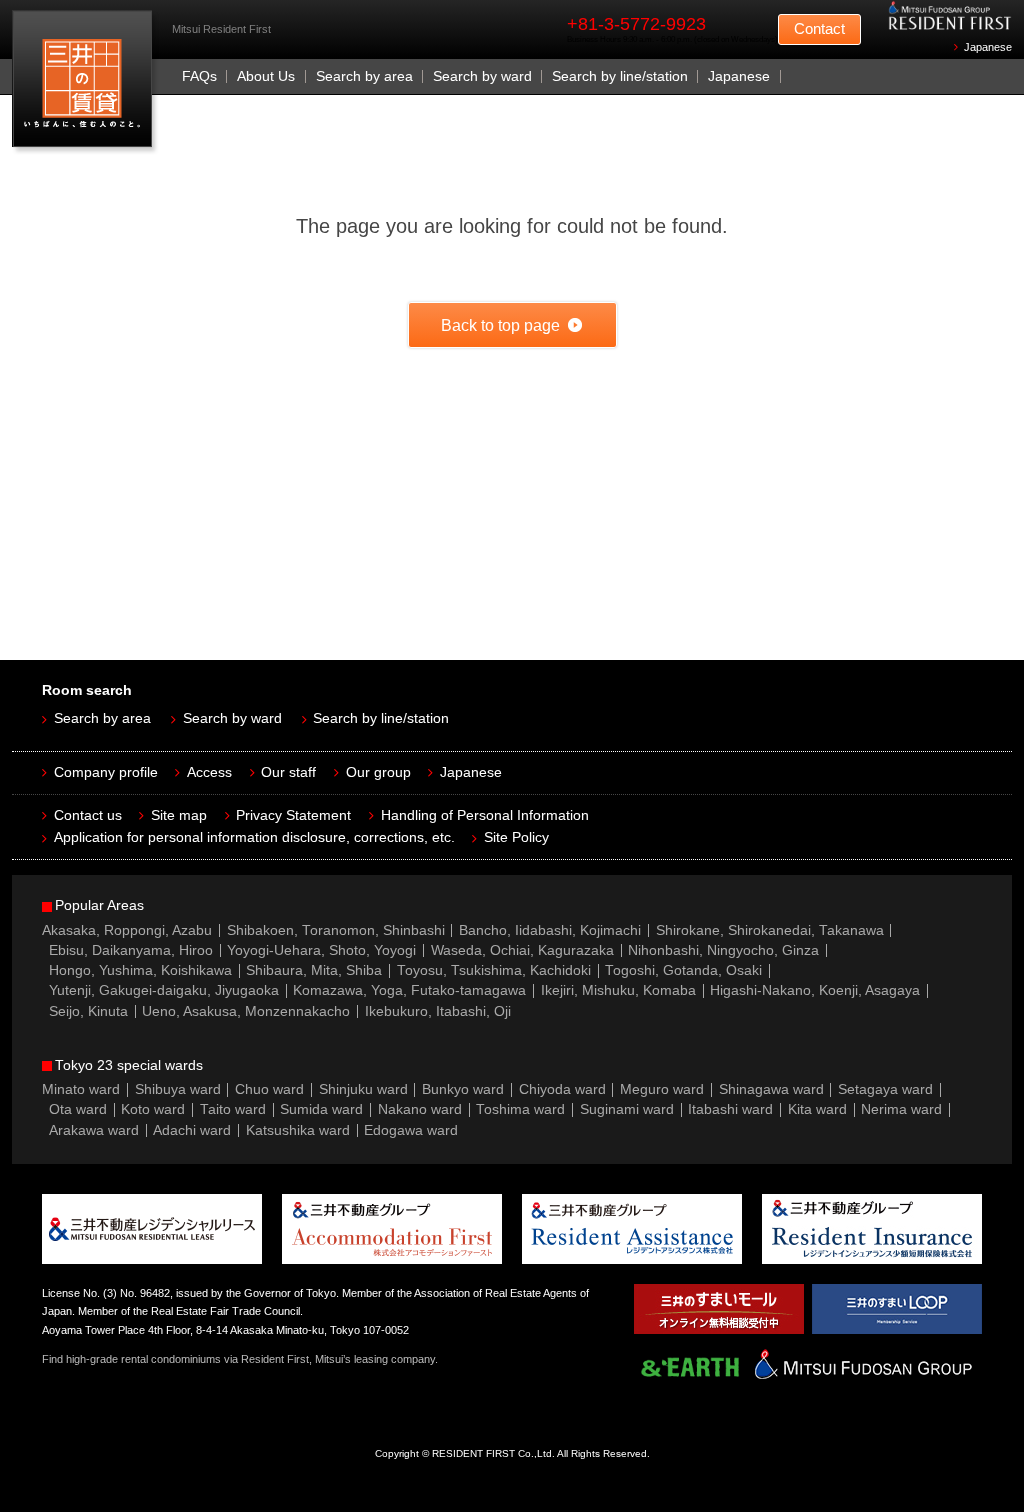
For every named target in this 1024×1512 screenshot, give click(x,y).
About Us (266, 76)
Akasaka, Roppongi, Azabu (127, 930)
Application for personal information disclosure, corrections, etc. (254, 837)
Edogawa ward (411, 1130)
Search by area (364, 76)
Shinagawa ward (771, 1089)
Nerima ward (901, 1109)
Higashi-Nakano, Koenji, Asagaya (815, 990)
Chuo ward (269, 1089)
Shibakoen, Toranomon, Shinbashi (336, 930)
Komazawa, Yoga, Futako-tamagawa (409, 990)
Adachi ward (192, 1130)
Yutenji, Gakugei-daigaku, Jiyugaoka (164, 990)
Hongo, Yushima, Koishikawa (140, 970)
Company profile (106, 772)
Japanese (988, 47)
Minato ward (81, 1089)
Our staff (288, 772)
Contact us (88, 815)
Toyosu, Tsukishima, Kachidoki (494, 970)
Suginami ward (627, 1109)
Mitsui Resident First (86, 83)
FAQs (199, 76)
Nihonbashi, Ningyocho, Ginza (723, 950)
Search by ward (482, 76)
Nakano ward (420, 1109)
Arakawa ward (94, 1130)
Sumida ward (321, 1109)
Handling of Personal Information (485, 815)
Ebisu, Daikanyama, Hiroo (131, 950)
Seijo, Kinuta (88, 1011)
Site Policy (516, 837)
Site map (179, 815)
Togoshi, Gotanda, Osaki (683, 970)
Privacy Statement (293, 815)
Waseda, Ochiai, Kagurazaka (522, 950)
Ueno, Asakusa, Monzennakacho (246, 1011)
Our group (378, 772)
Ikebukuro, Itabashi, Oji (438, 1011)
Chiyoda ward (562, 1089)
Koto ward (153, 1109)
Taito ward (233, 1109)
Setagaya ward (885, 1089)
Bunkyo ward (463, 1089)
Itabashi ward (730, 1109)
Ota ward (78, 1109)
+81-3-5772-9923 (636, 24)
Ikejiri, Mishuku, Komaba (618, 990)
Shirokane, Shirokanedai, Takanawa (770, 930)
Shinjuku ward (363, 1089)
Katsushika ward (298, 1130)
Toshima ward (520, 1109)
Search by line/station (620, 76)
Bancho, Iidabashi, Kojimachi (550, 930)
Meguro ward (662, 1089)
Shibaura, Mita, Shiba (314, 970)
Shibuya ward (178, 1089)
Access (209, 772)
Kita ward (817, 1109)
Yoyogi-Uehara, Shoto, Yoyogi (321, 950)
